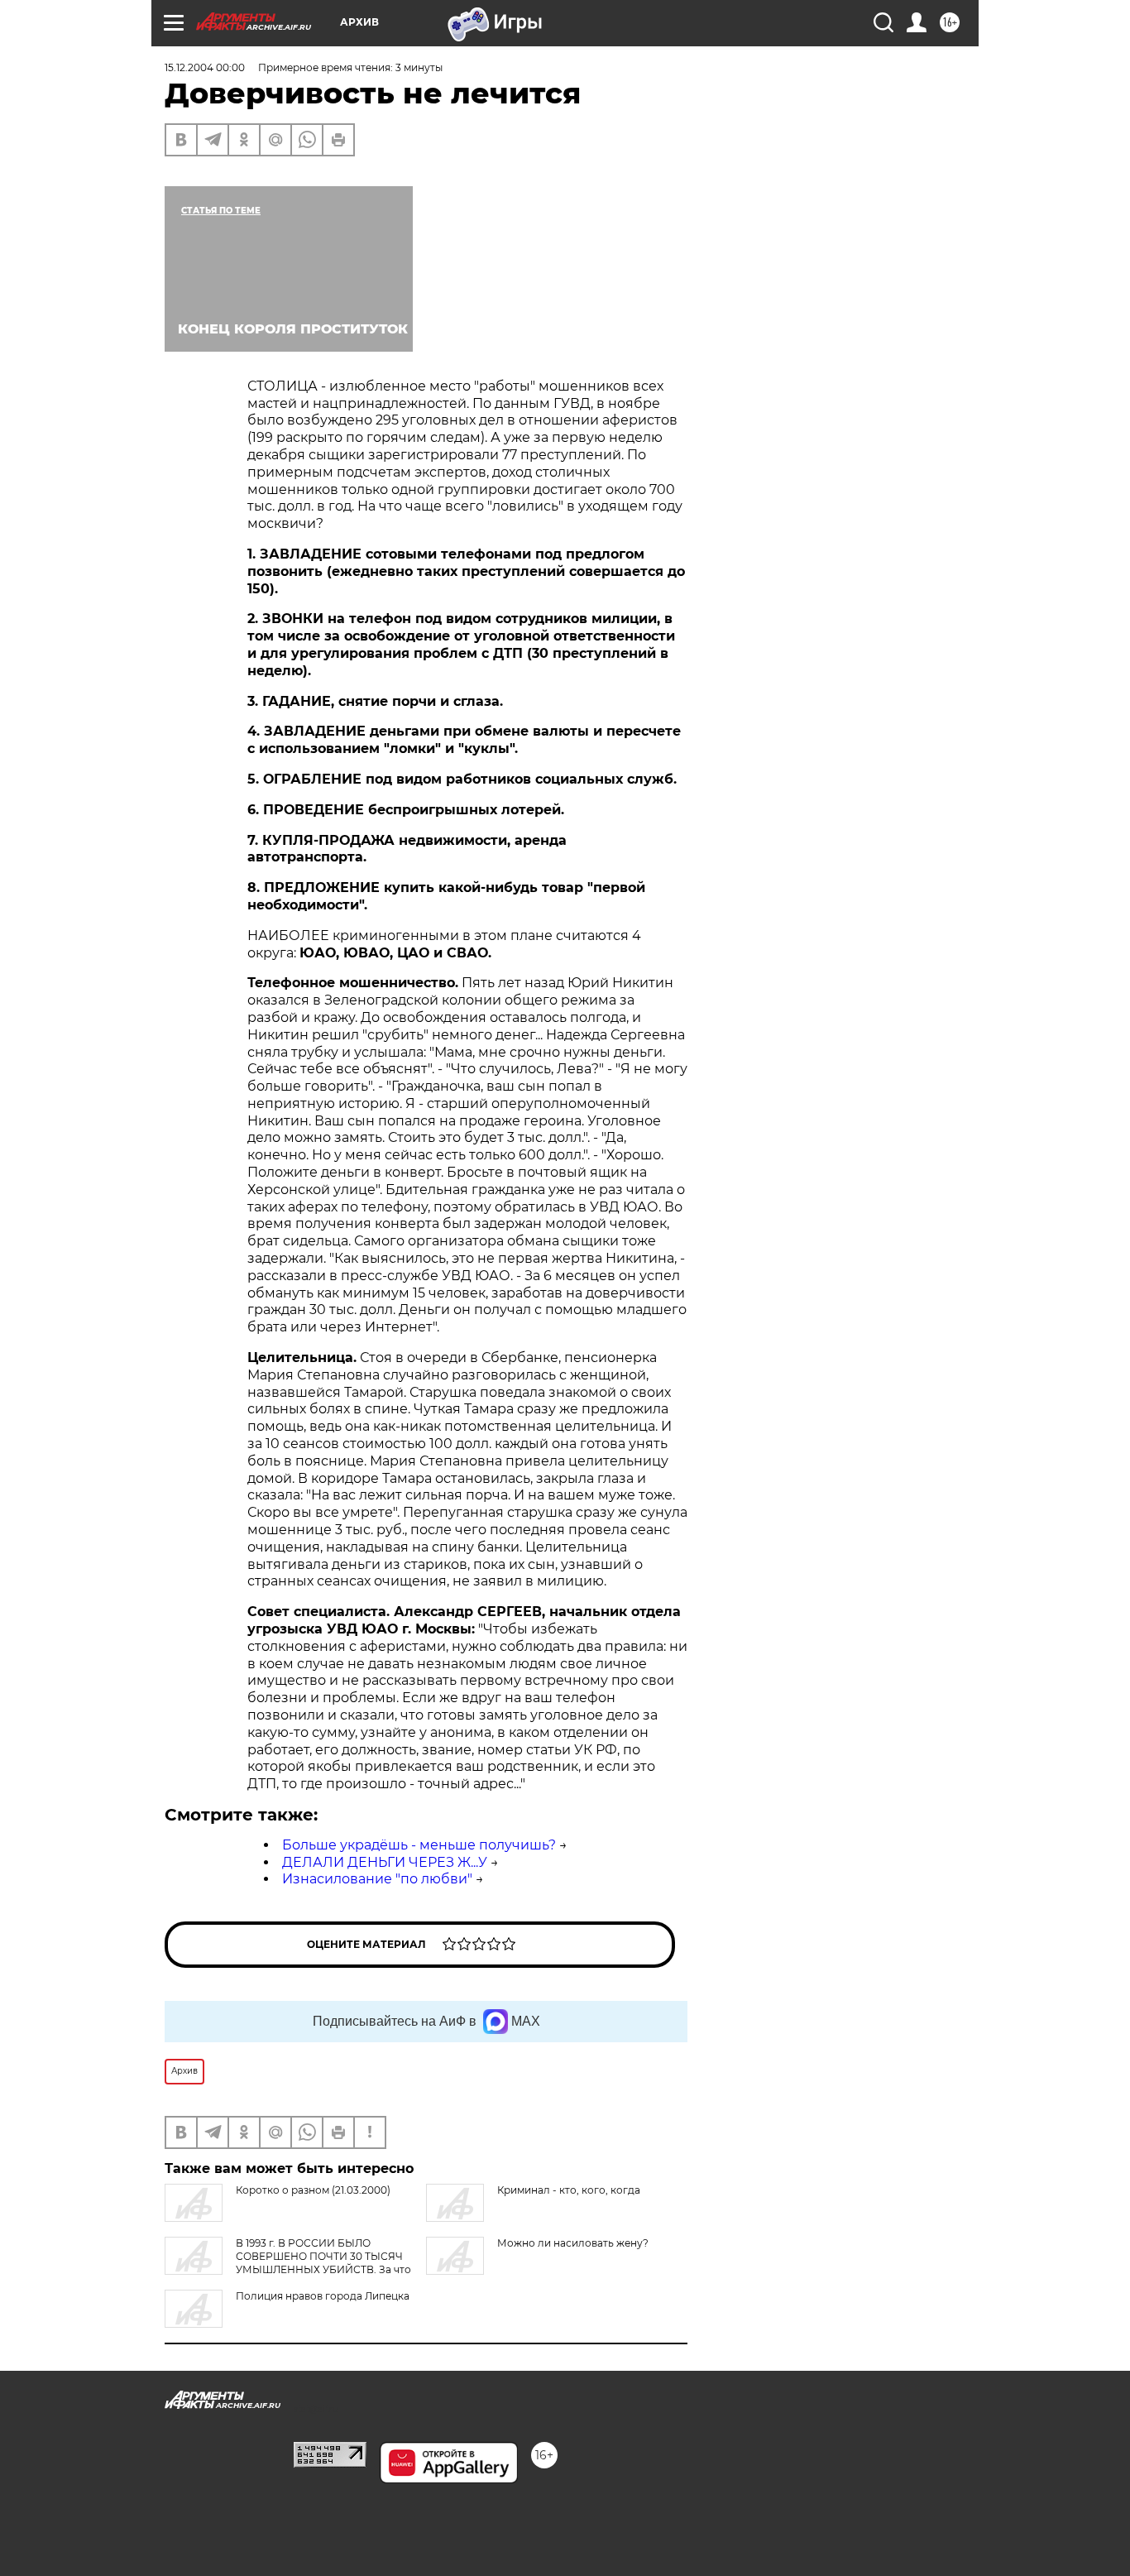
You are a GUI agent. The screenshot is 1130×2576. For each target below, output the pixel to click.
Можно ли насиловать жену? (573, 2243)
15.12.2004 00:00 (205, 67)
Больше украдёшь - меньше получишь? (419, 1845)
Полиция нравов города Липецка (323, 2296)
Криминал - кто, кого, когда (569, 2190)
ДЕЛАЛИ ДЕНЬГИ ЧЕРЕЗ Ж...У (385, 1862)
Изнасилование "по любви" (377, 1879)
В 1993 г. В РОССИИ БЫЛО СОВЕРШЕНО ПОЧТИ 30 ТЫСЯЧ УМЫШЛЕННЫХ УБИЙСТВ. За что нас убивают (288, 2263)
